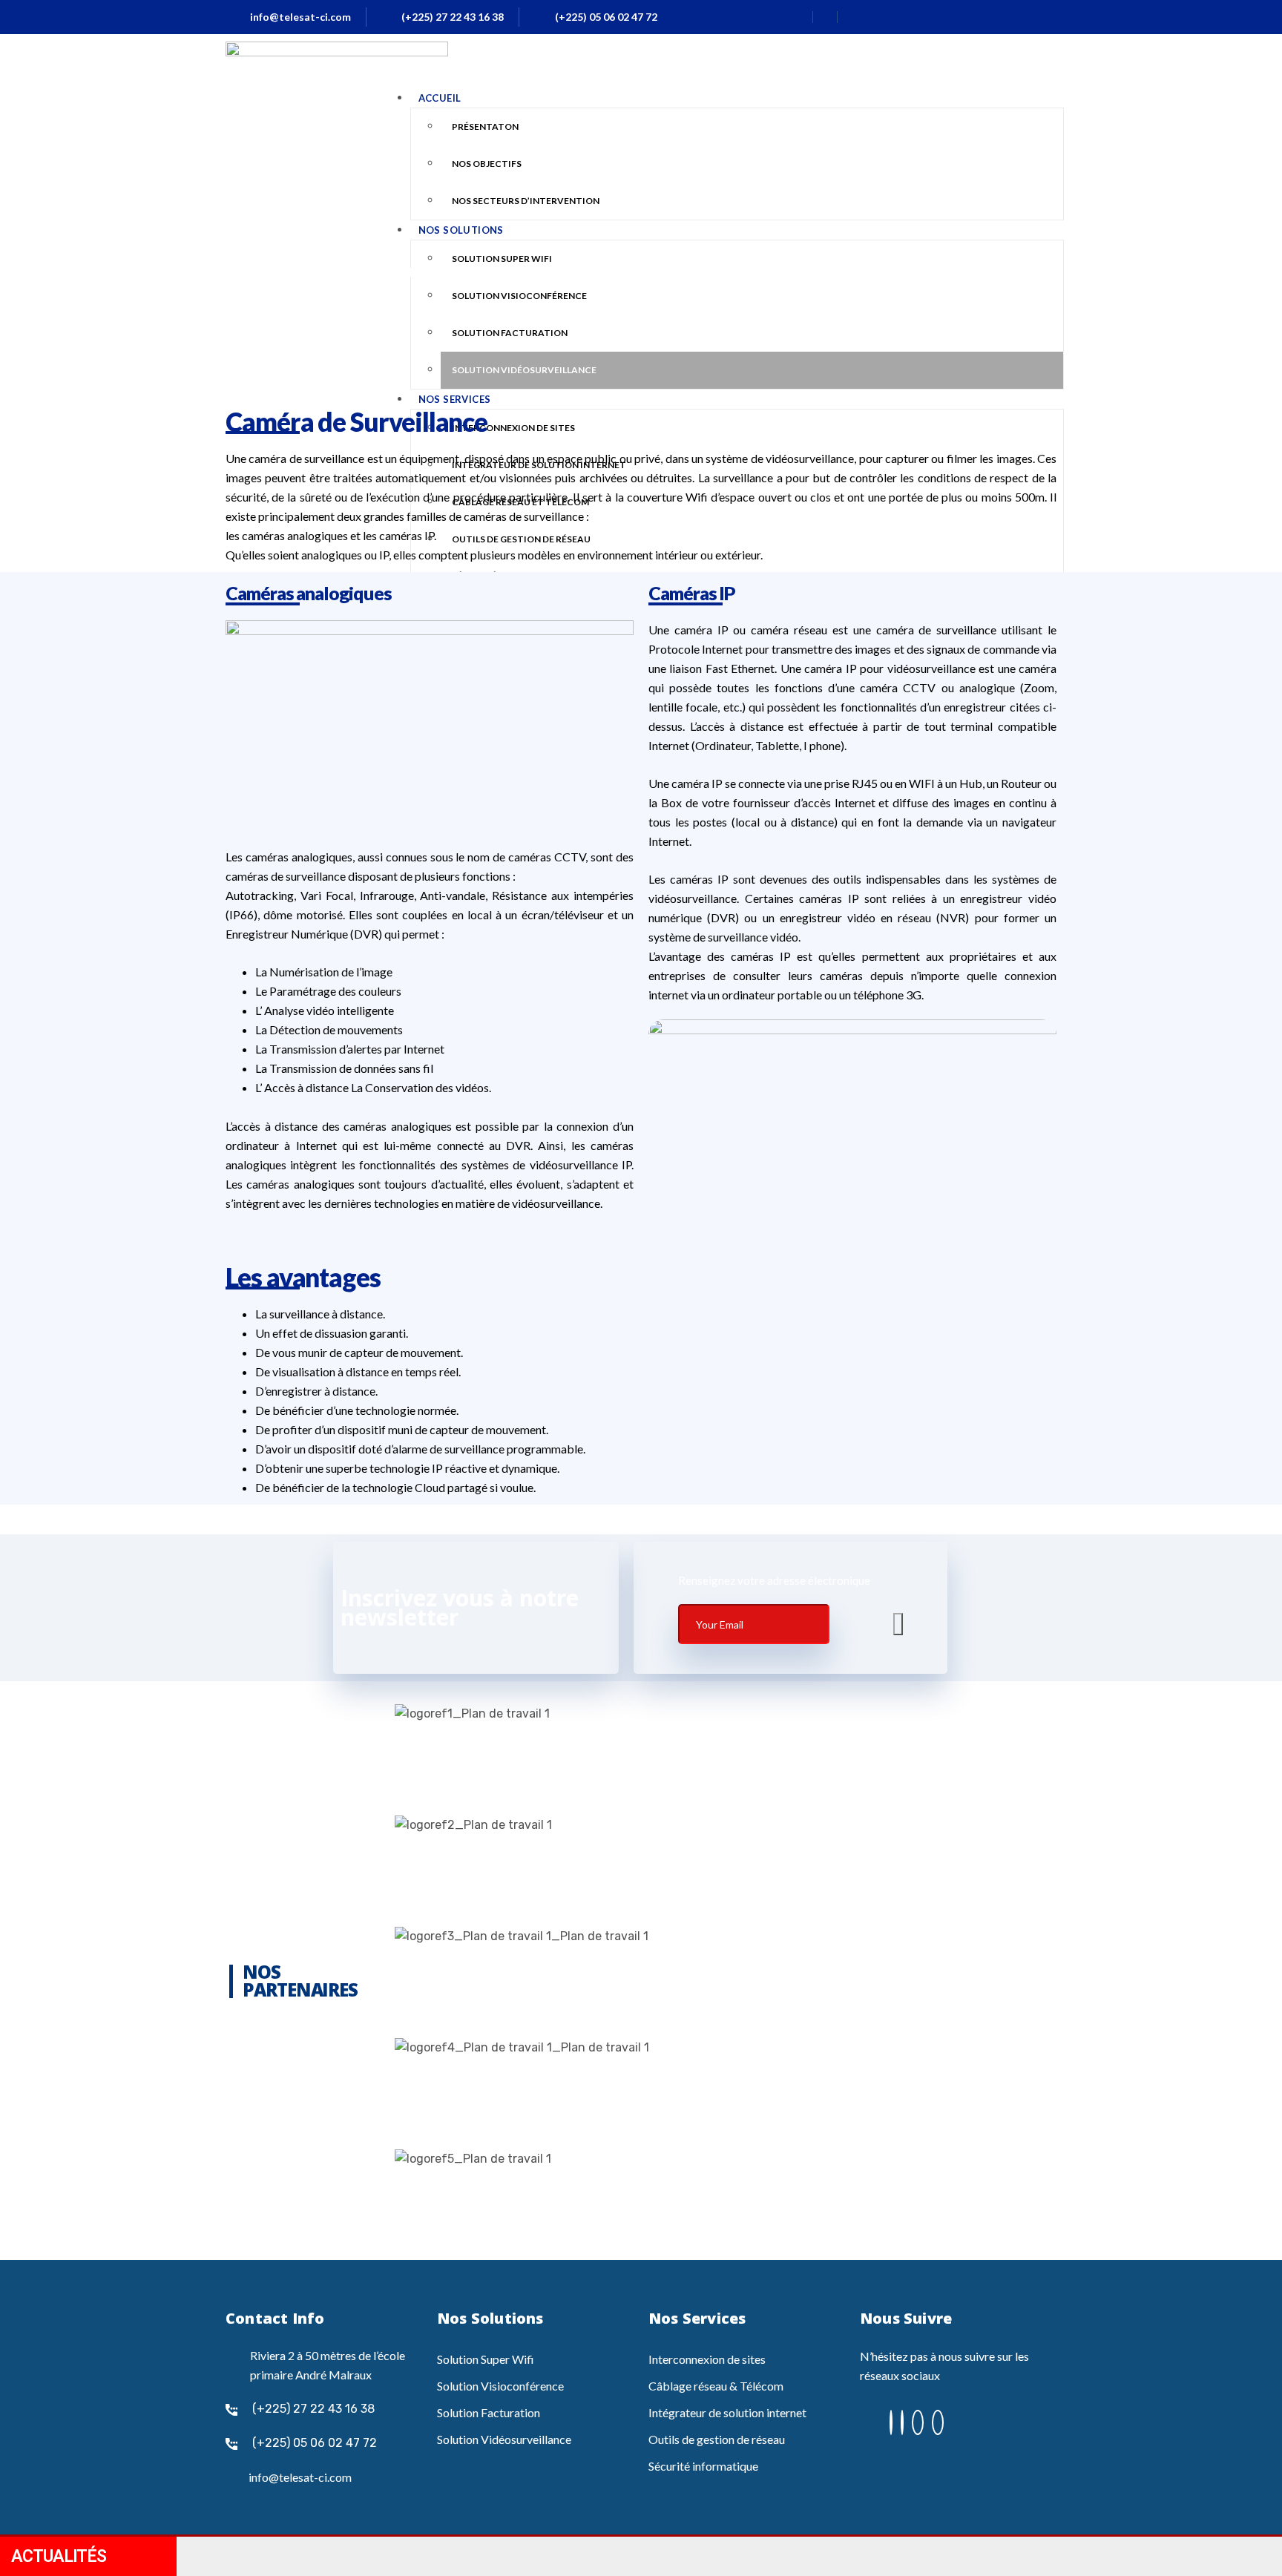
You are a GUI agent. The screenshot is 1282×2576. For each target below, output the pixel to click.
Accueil (440, 98)
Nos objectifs (487, 164)
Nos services (455, 399)
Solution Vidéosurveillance (524, 370)
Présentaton (485, 126)
